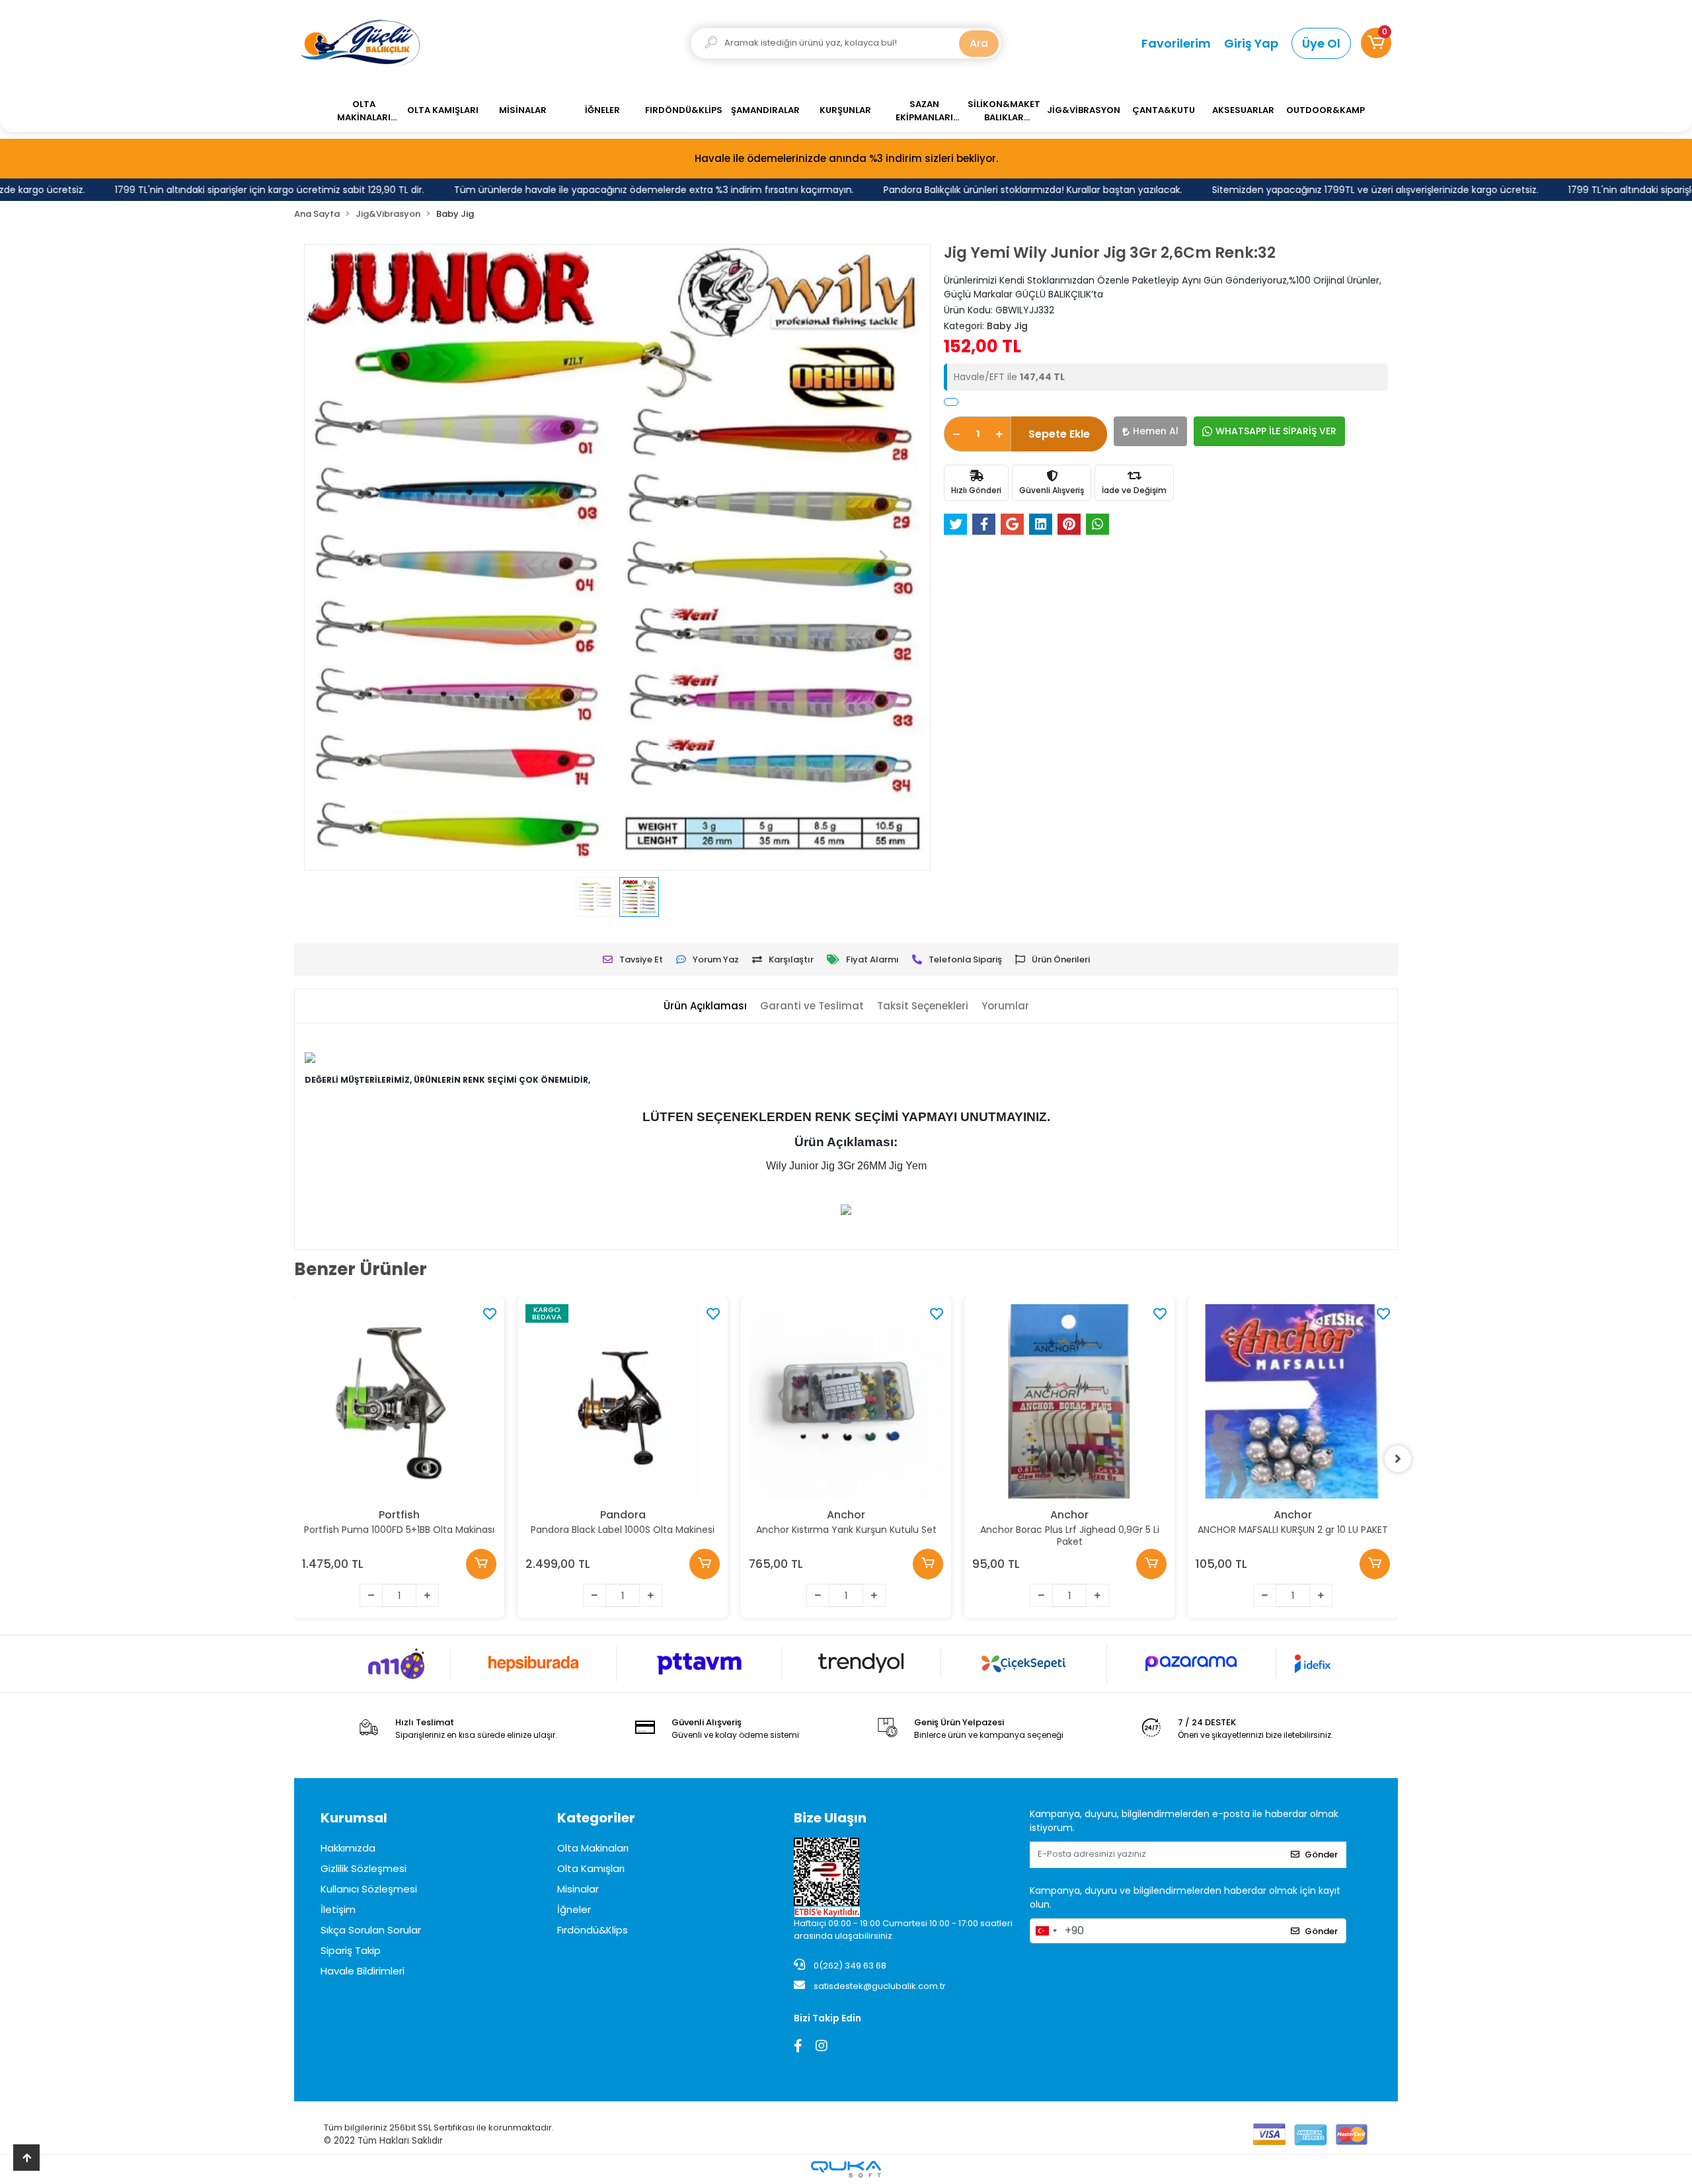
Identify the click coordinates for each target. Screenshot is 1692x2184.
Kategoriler (596, 1818)
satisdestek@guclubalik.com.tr (880, 1986)
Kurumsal (354, 1818)
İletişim (338, 1909)
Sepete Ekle (1059, 434)
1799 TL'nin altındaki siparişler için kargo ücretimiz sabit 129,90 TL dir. (217, 190)
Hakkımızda (348, 1848)
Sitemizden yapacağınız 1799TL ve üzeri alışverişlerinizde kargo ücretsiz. (1323, 190)
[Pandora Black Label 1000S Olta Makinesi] (623, 1401)
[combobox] (1046, 1931)
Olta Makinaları (593, 1848)
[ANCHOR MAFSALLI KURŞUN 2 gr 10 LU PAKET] (1293, 1401)
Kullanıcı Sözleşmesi (369, 1889)
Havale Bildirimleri (363, 1971)
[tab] (705, 1006)
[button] (1376, 43)
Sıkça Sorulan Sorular (371, 1930)
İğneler (574, 1909)
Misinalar (578, 1889)
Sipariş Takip (351, 1950)
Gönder (1321, 1854)
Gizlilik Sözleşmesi (364, 1868)
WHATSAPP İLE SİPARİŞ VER (1276, 431)
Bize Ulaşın (830, 1818)
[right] (1398, 1459)
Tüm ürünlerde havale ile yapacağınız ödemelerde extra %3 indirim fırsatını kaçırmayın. (601, 190)
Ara (979, 43)
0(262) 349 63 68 (849, 1966)
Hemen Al (1156, 431)
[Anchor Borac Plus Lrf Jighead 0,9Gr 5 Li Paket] (1069, 1401)
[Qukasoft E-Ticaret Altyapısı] (846, 2169)
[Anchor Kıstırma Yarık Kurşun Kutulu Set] (846, 1401)
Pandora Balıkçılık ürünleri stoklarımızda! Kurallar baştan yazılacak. (980, 190)
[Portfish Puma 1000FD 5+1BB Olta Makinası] (399, 1401)
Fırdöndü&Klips (593, 1930)
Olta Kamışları (591, 1868)
